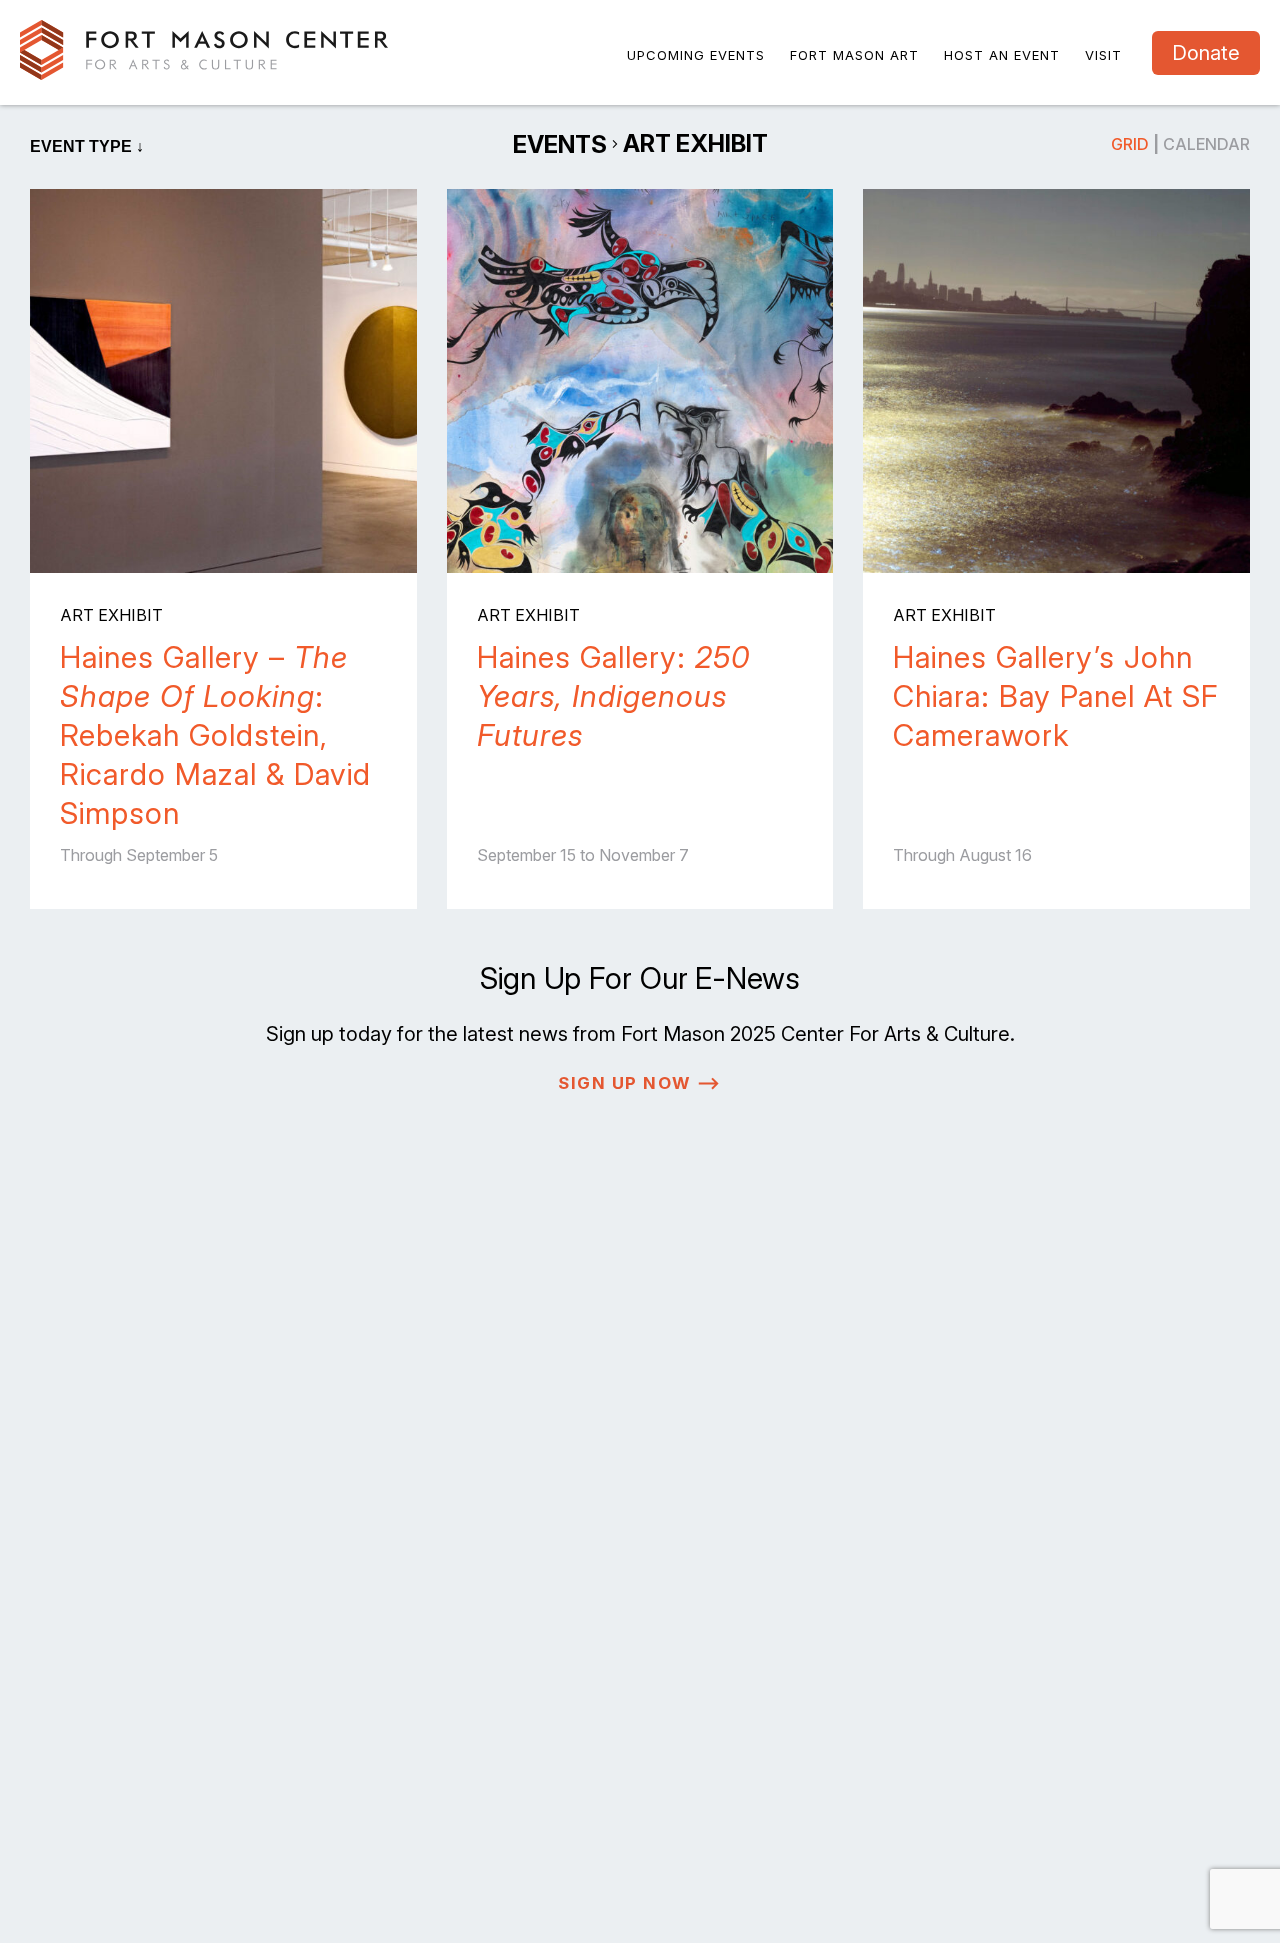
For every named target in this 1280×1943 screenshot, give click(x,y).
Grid (1130, 144)
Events (560, 145)
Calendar (1206, 144)
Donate (1206, 53)
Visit (1103, 55)
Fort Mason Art (854, 55)
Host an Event (1002, 55)
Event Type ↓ (87, 146)
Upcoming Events (696, 55)
